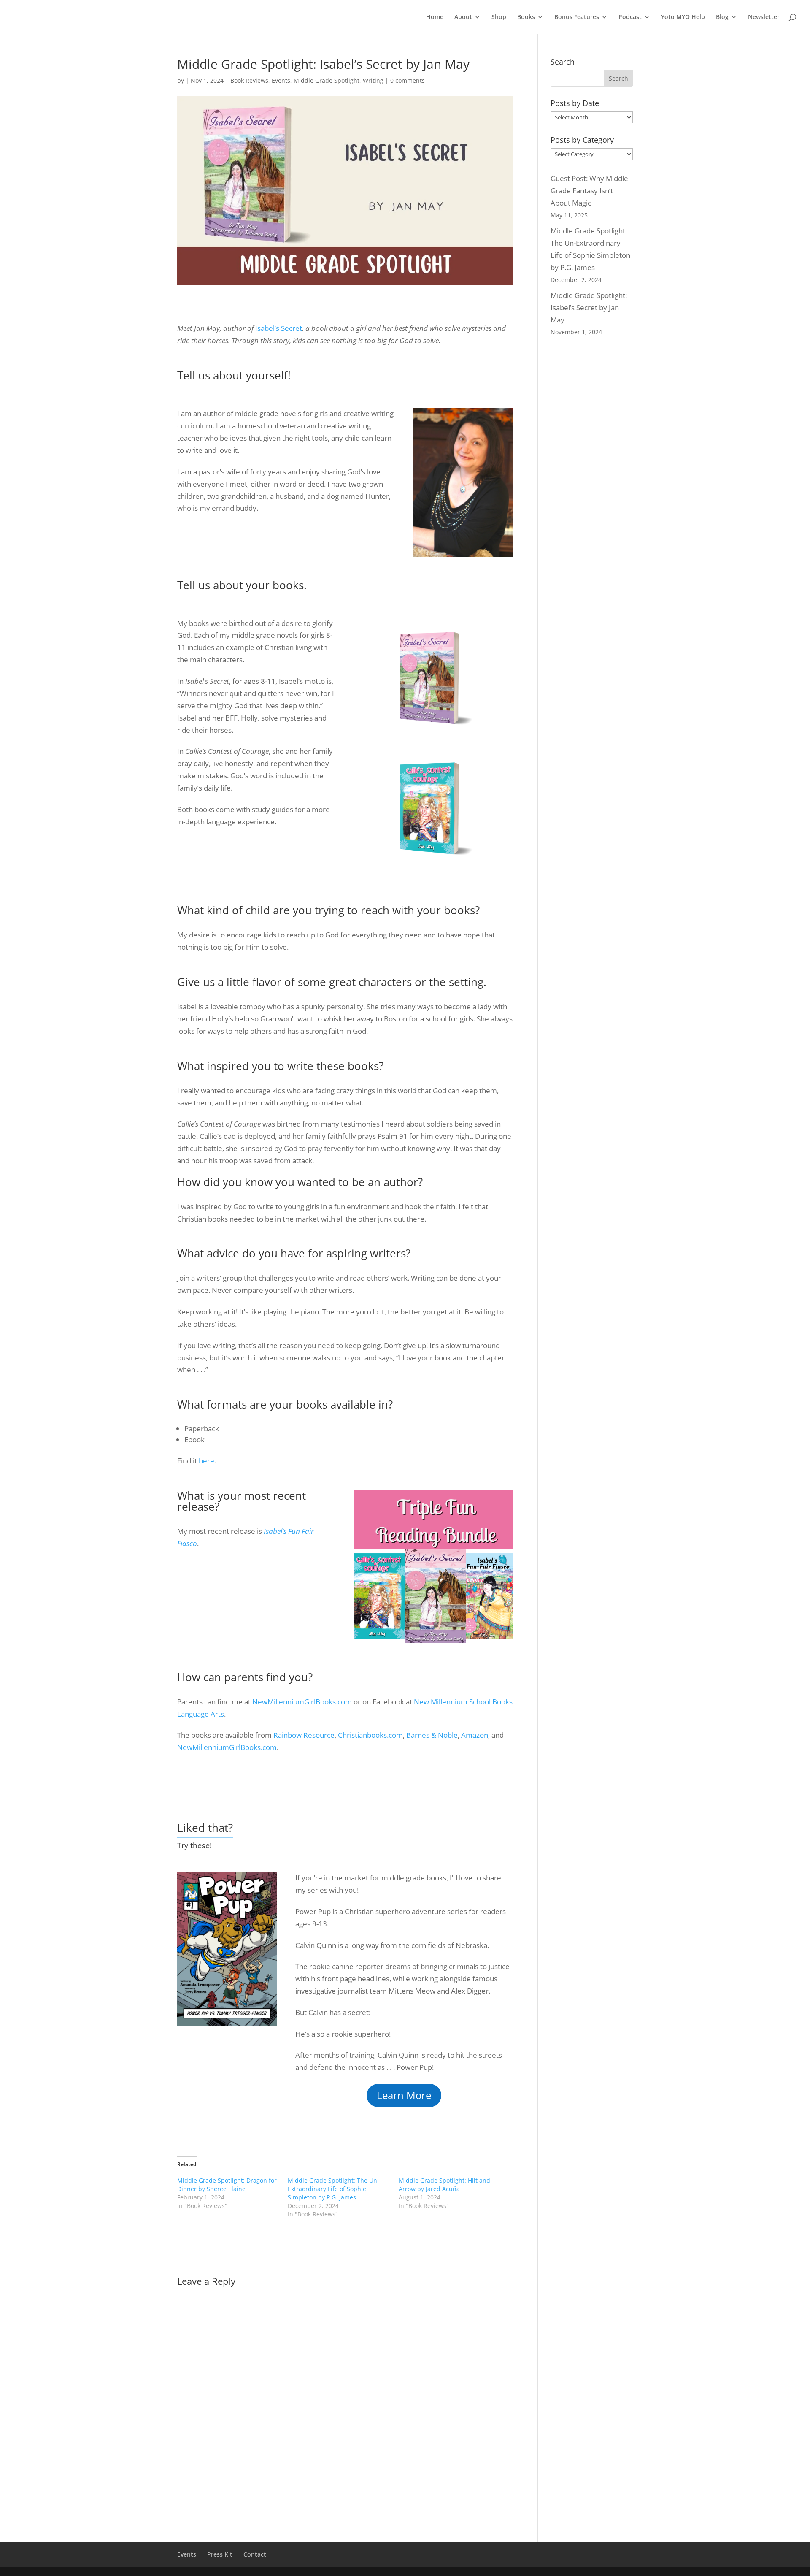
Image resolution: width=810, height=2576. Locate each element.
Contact (255, 2554)
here (207, 1461)
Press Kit (220, 2554)
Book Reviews (249, 80)
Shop (499, 17)
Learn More (404, 2095)
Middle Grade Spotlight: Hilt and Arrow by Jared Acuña (444, 2185)
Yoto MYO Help (683, 17)
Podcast (630, 17)
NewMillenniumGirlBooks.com (302, 1702)
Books (526, 17)
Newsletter (764, 17)
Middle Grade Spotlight (327, 80)
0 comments (408, 80)
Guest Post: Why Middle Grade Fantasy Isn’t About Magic (589, 191)
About (463, 17)
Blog (722, 17)
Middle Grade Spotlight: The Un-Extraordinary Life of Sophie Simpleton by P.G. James (333, 2189)
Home (435, 17)
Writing (373, 80)
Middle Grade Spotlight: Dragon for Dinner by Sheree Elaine (227, 2185)
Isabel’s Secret (279, 328)
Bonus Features (577, 17)
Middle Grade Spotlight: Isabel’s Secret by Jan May (589, 307)
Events (281, 80)
